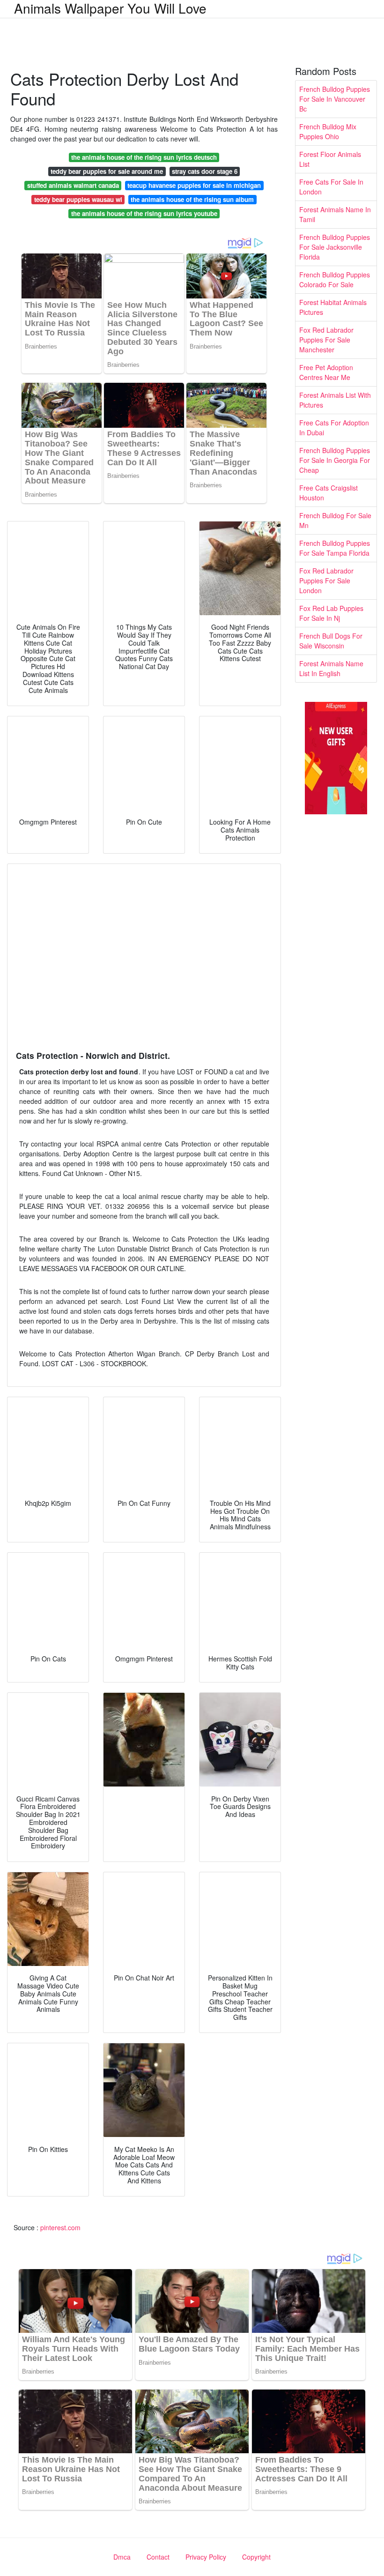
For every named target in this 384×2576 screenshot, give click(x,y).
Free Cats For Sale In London (331, 187)
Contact (158, 2557)
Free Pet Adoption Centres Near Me (326, 372)
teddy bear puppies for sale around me (107, 171)
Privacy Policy (206, 2557)
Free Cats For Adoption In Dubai (334, 428)
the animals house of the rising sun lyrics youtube (144, 213)
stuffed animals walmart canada (73, 185)
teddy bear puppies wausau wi (78, 199)
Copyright (256, 2557)
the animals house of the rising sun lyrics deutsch (144, 157)
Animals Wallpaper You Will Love (110, 8)
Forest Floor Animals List (330, 159)
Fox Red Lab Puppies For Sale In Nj (331, 613)
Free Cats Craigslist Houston (329, 493)
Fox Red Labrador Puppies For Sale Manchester (326, 340)
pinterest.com (60, 2227)
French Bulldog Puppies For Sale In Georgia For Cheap (335, 460)
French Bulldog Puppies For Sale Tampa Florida (335, 548)
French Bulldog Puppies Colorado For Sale (335, 279)
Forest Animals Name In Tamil (335, 214)
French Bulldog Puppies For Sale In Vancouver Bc (335, 99)
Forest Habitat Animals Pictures (333, 307)
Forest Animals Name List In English (331, 668)
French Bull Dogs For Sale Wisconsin (331, 641)
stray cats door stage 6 (205, 171)
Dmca (122, 2557)
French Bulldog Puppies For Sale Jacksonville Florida (335, 247)
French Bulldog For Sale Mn (335, 520)
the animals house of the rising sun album (192, 199)
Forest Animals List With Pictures (335, 400)
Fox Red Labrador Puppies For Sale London (326, 581)
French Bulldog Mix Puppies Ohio (328, 131)
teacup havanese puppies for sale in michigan (194, 185)
